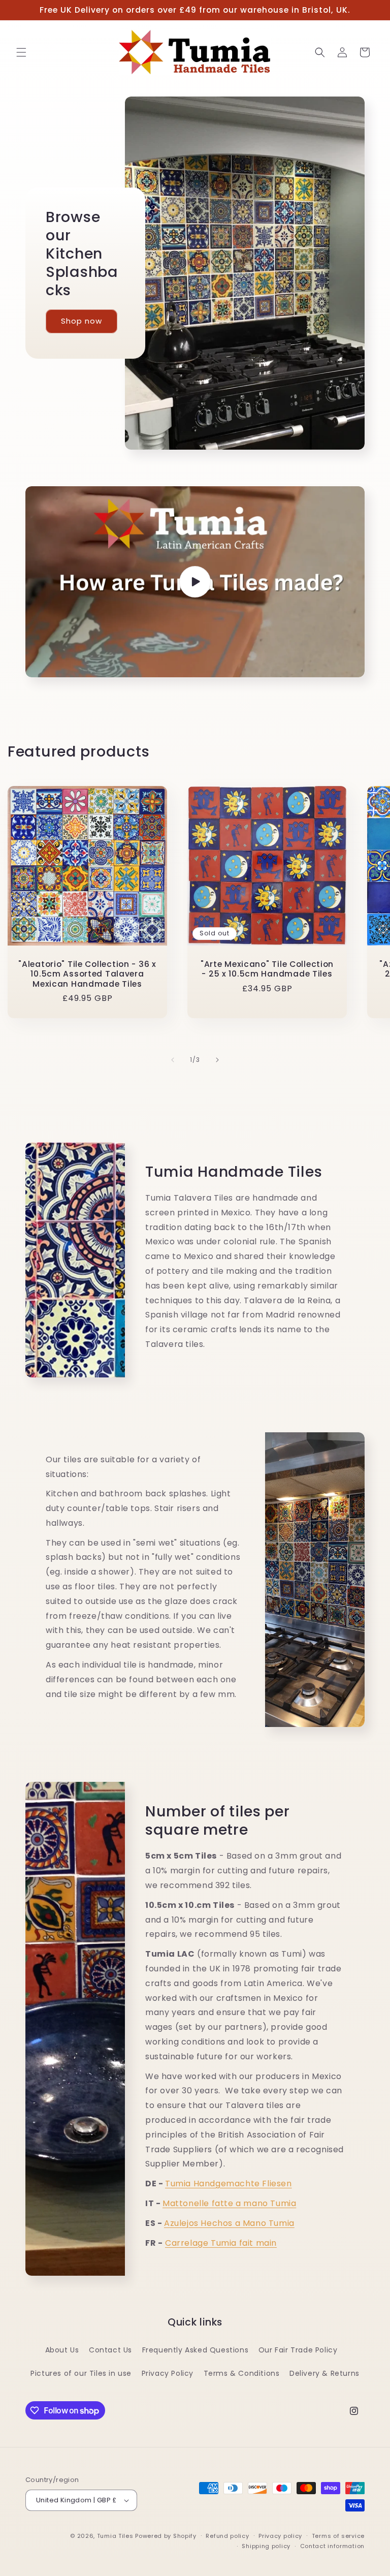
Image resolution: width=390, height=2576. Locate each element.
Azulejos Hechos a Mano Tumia (229, 2223)
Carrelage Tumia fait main (221, 2243)
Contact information (332, 2546)
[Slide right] (217, 1060)
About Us (62, 2350)
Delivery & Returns (324, 2373)
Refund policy (227, 2536)
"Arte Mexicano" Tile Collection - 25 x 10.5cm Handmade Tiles (267, 969)
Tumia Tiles (115, 2536)
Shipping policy (266, 2546)
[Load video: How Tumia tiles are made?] (195, 582)
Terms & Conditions (242, 2373)
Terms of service (338, 2536)
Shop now (82, 321)
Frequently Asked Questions (196, 2350)
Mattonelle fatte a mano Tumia (229, 2203)
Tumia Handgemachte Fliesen (229, 2184)
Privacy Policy (168, 2373)
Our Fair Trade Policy (298, 2350)
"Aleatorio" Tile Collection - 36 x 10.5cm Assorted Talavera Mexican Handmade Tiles (87, 974)
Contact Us (110, 2350)
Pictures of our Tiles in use (81, 2373)
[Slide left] (173, 1060)
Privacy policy (280, 2536)
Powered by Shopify (166, 2536)
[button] (21, 52)
